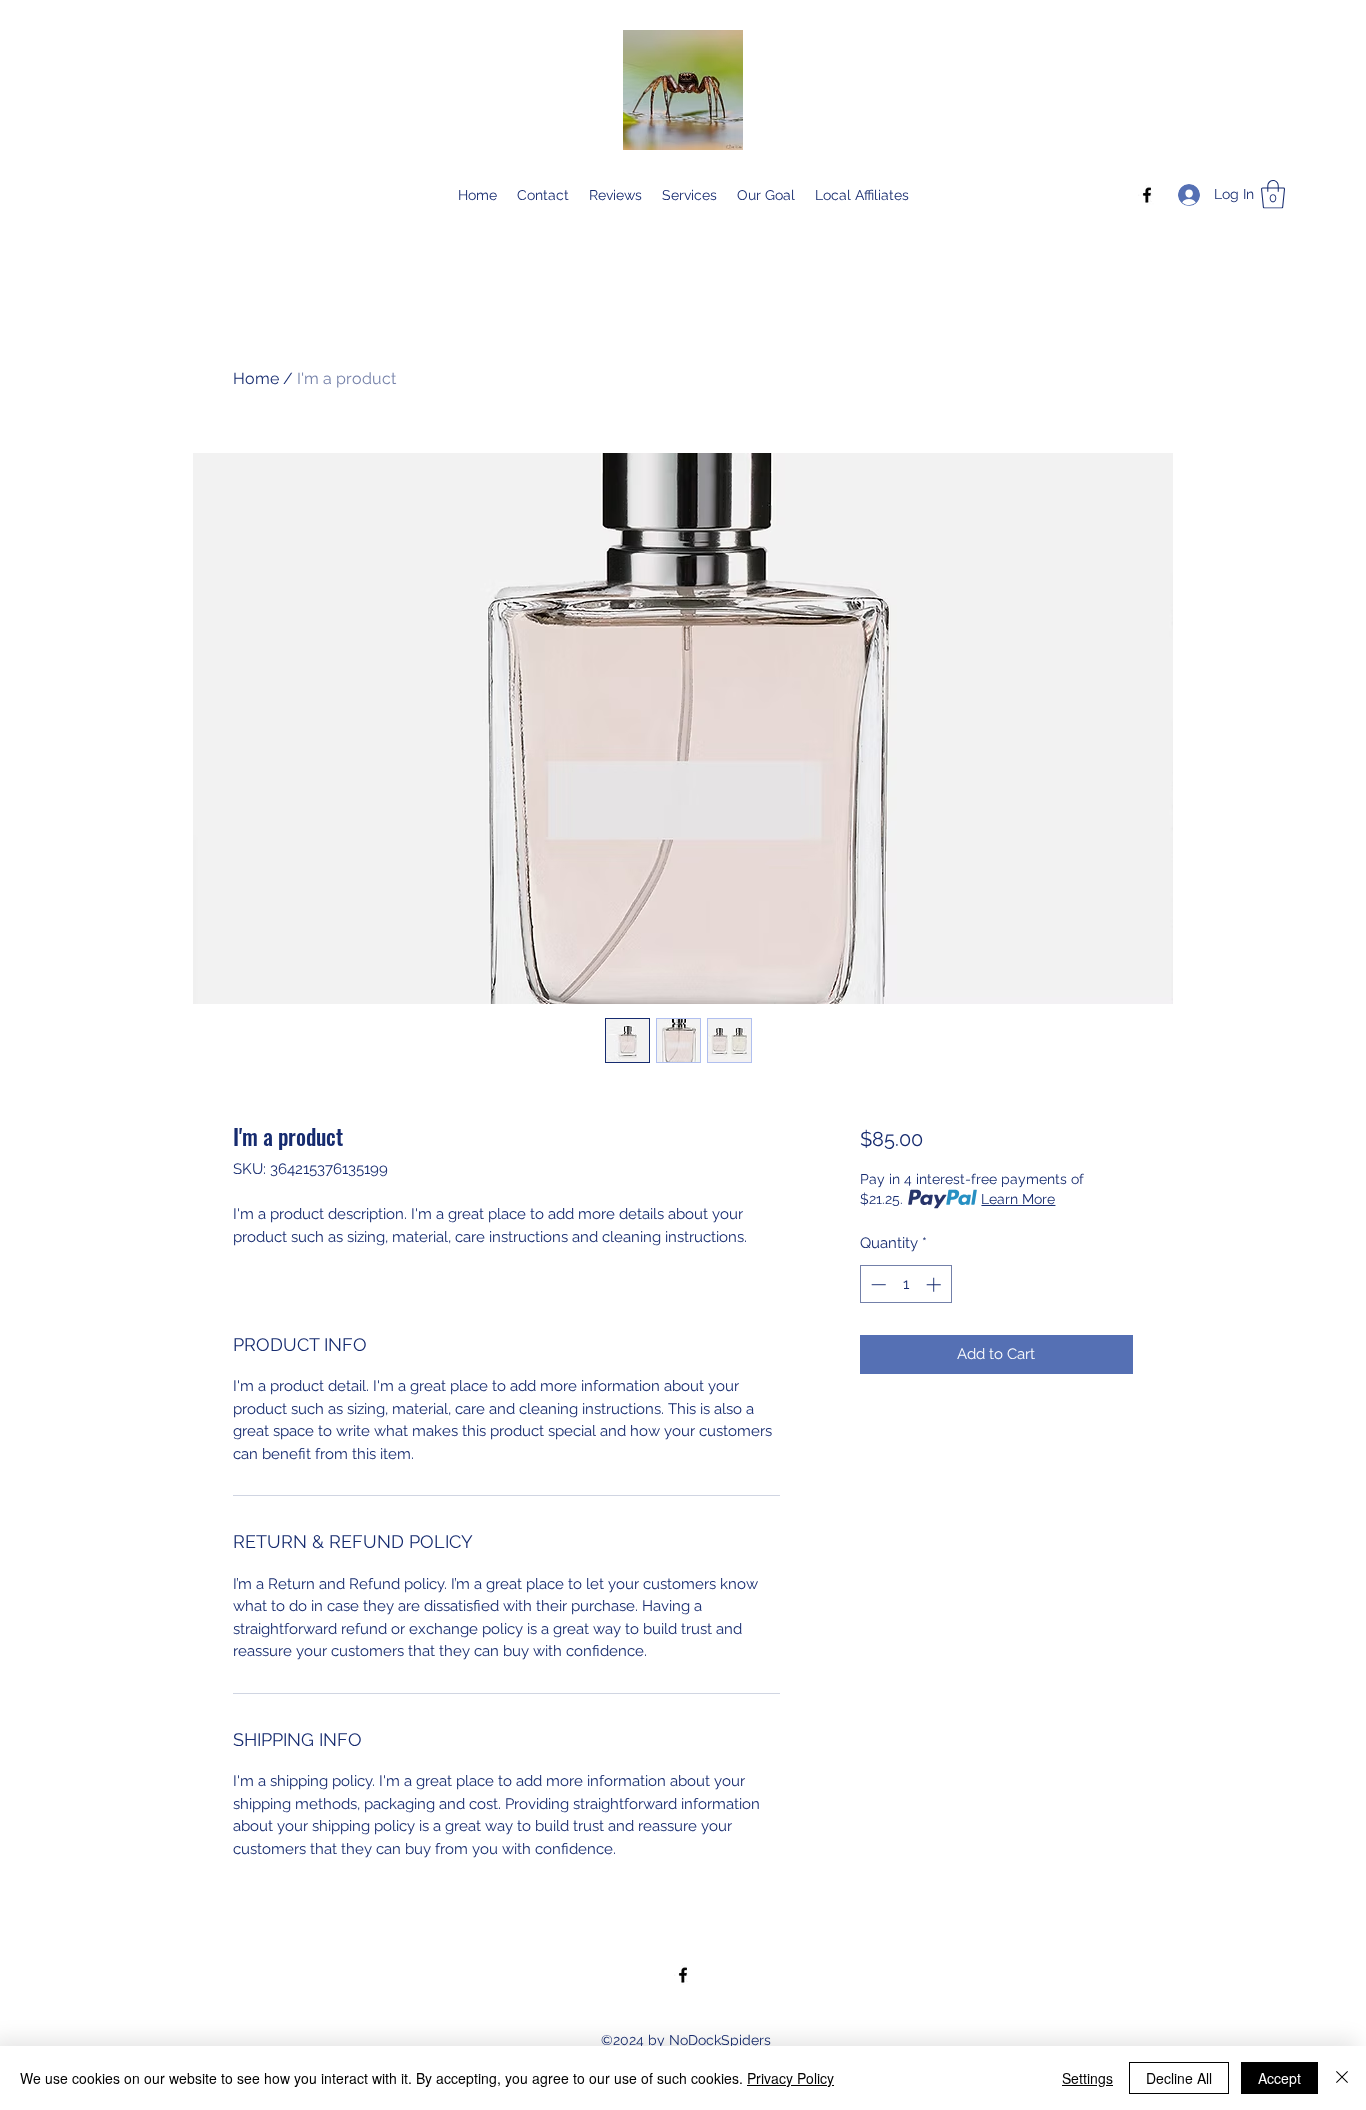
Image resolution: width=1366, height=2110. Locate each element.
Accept (1279, 2078)
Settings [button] (1087, 2078)
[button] (1273, 194)
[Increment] (935, 1284)
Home (256, 378)
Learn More (1018, 1199)
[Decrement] (876, 1284)
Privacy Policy (790, 2078)
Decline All (1179, 2078)
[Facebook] (1147, 195)
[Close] (1342, 2078)
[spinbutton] (905, 1284)
